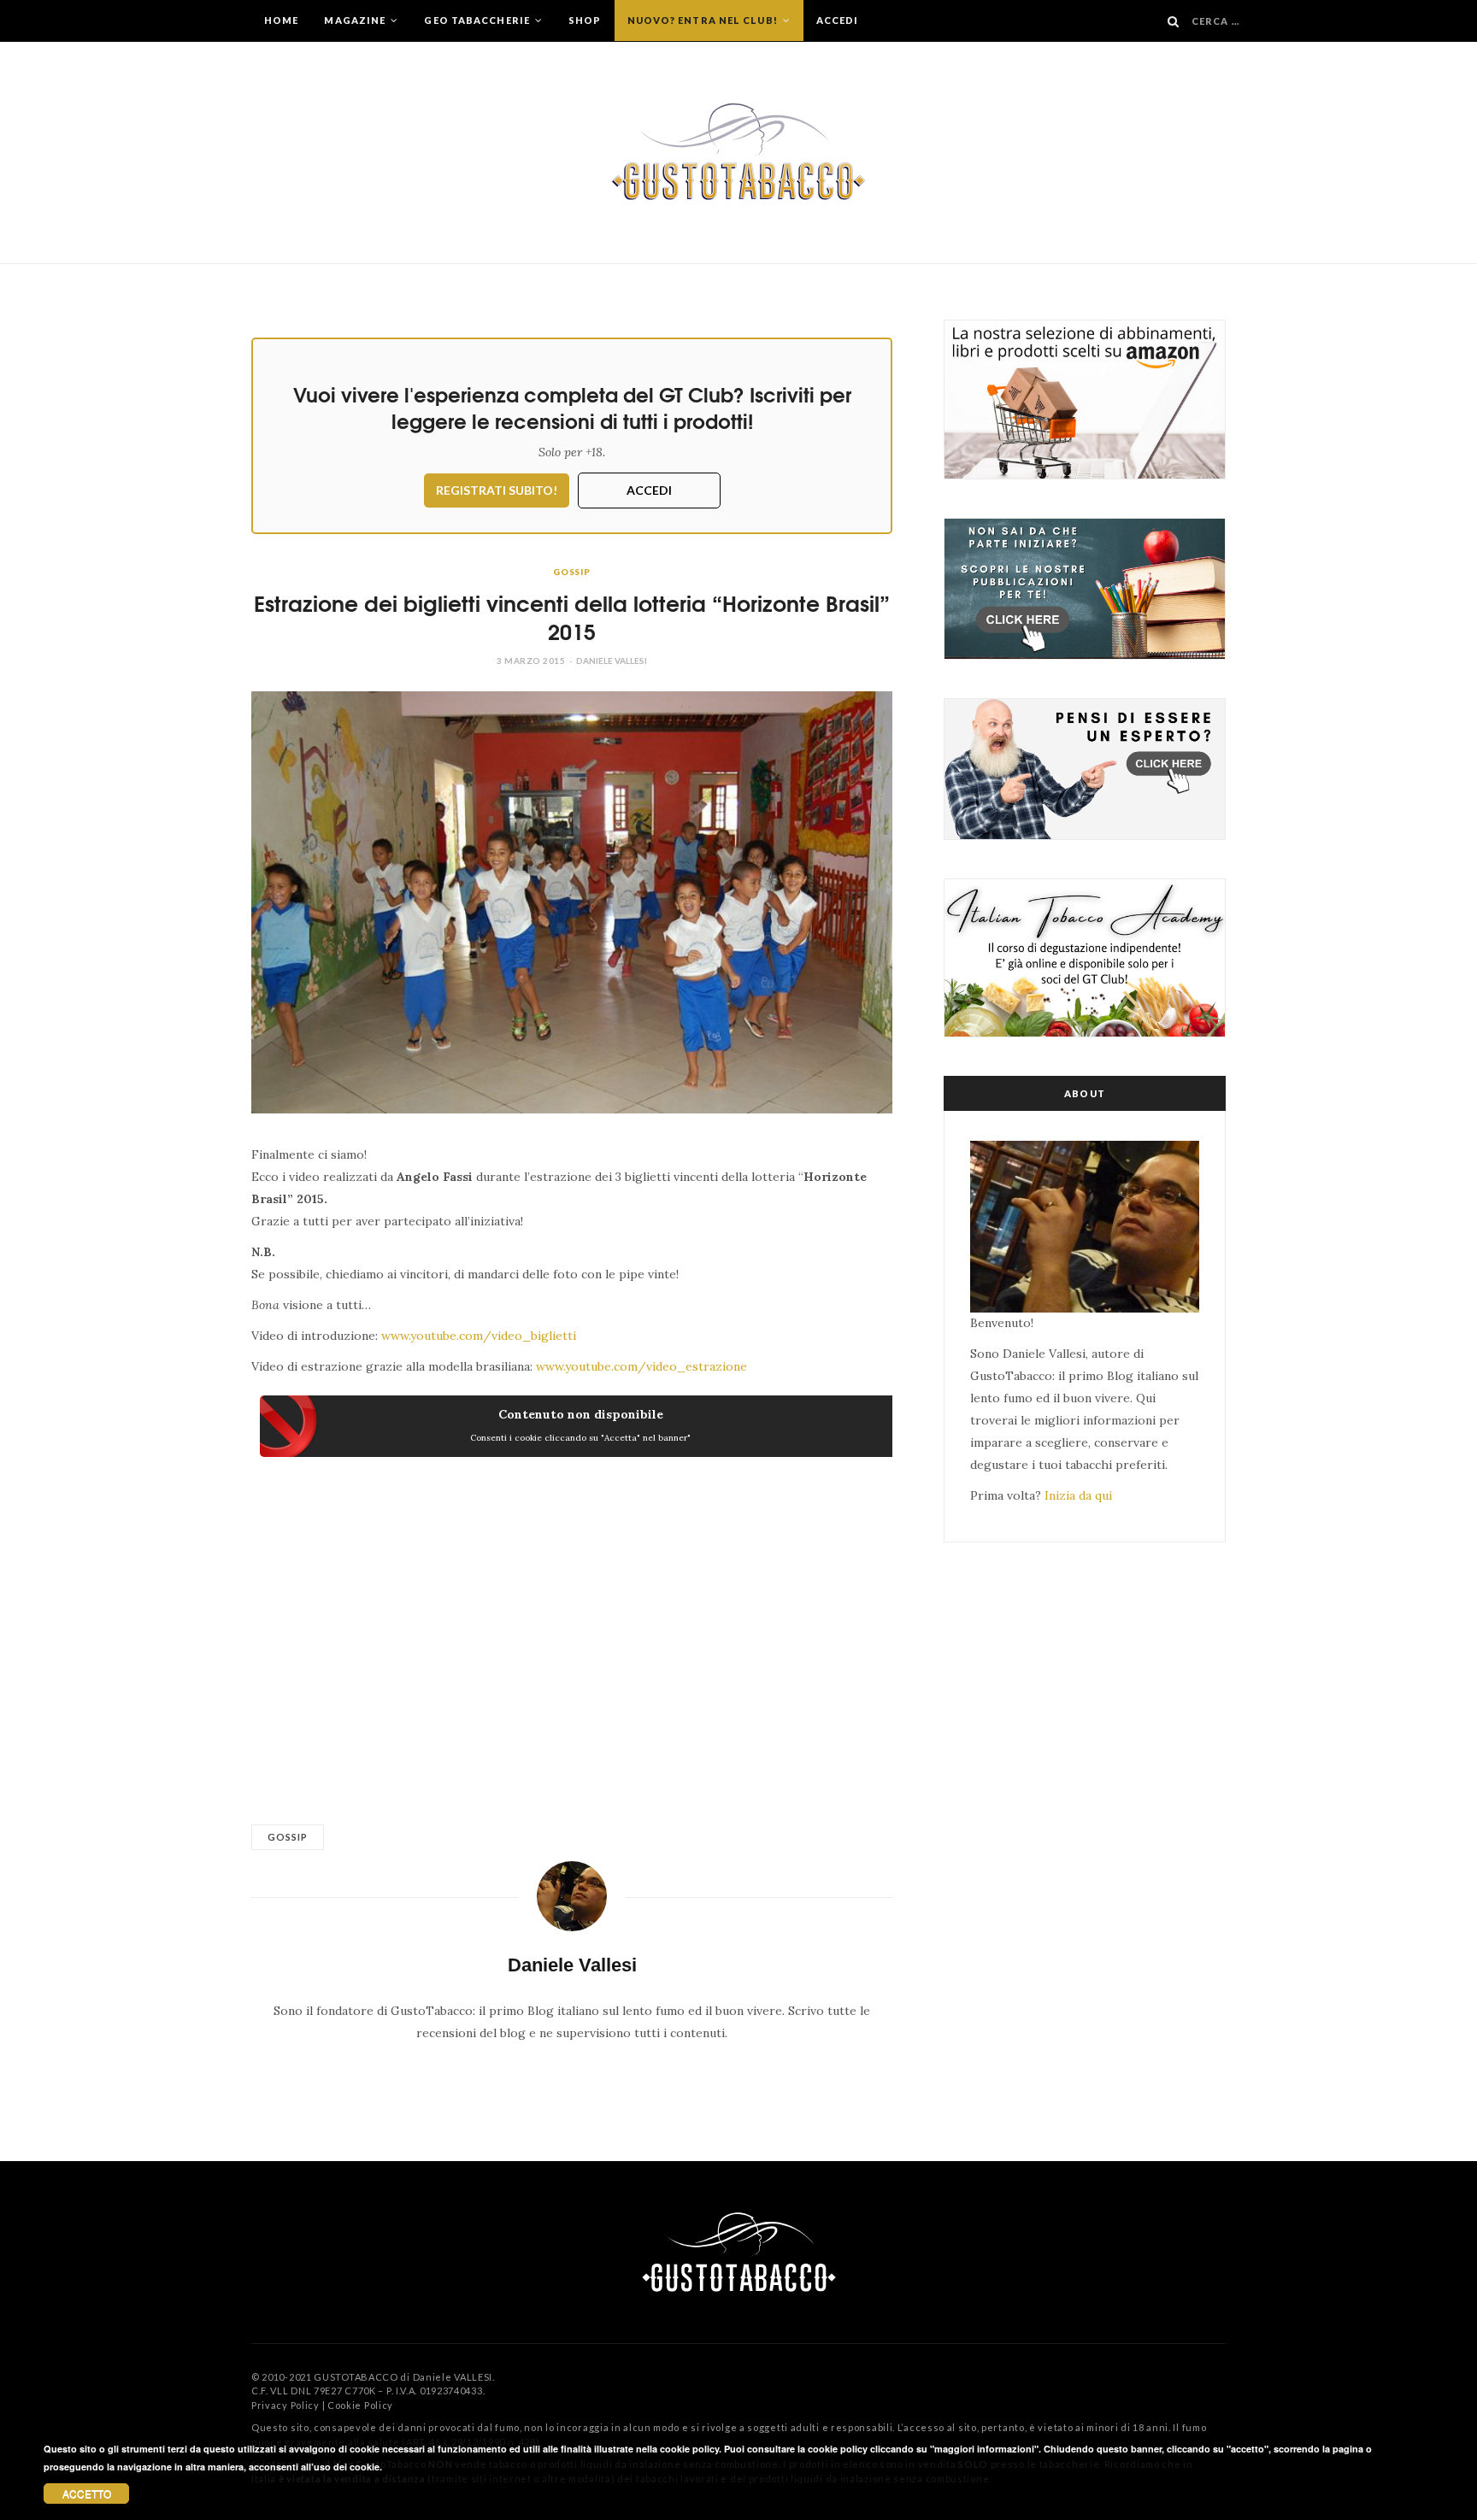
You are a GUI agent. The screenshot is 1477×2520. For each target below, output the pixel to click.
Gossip (572, 572)
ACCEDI (649, 490)
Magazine (356, 20)
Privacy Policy (285, 2405)
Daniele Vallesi (612, 661)
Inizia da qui (1078, 1495)
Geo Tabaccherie (478, 20)
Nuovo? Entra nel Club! (704, 20)
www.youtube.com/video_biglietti (479, 1336)
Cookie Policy (360, 2405)
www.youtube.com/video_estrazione (641, 1366)
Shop (585, 20)
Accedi (838, 20)
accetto (87, 2493)
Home (281, 20)
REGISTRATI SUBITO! (497, 490)
